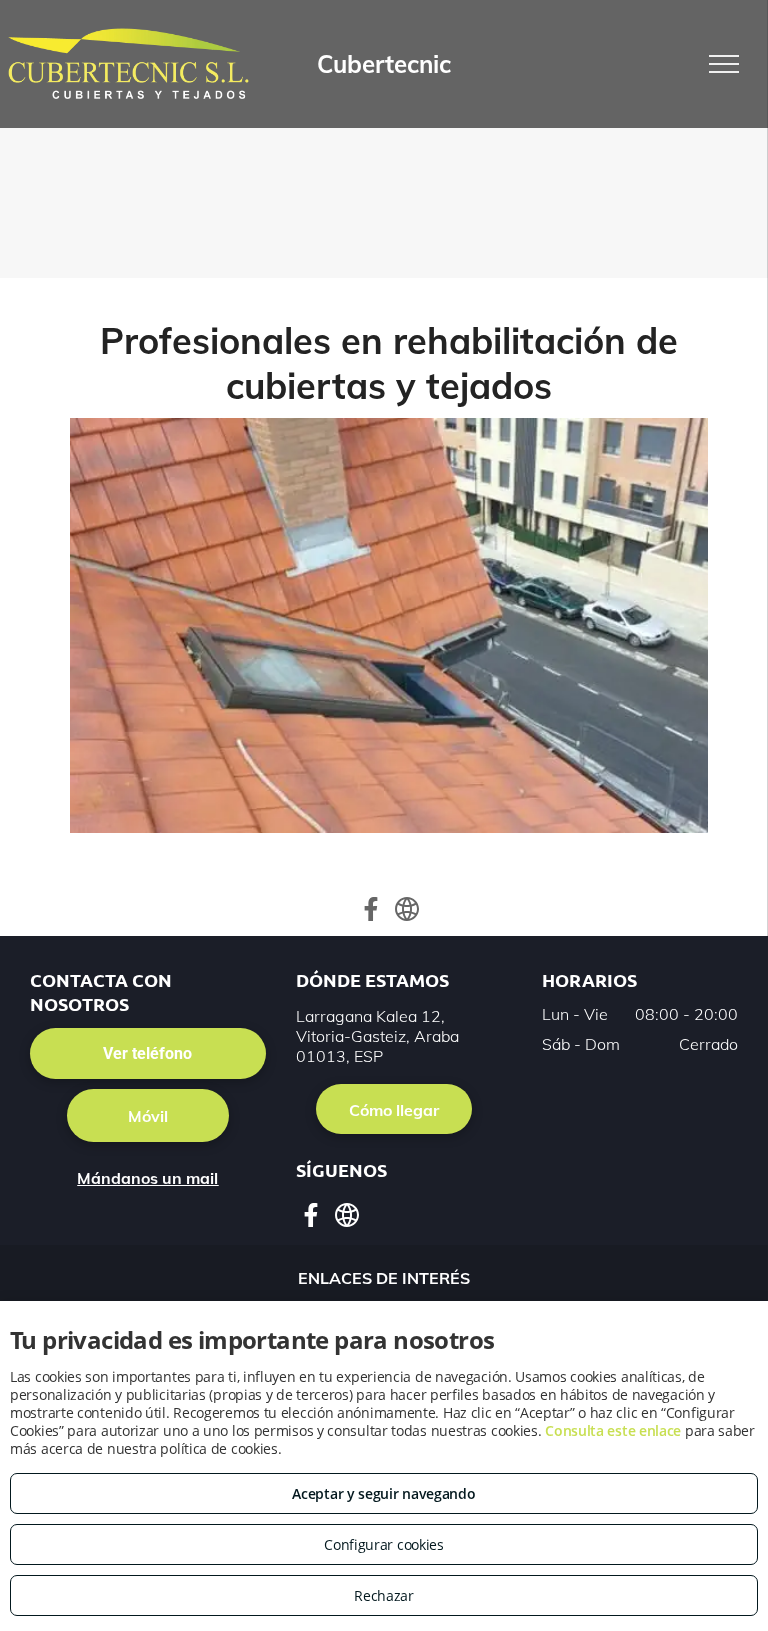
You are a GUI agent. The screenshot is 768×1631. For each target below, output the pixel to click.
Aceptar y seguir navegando (383, 1493)
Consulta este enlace (613, 1430)
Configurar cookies (384, 1544)
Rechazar (384, 1595)
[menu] (724, 64)
